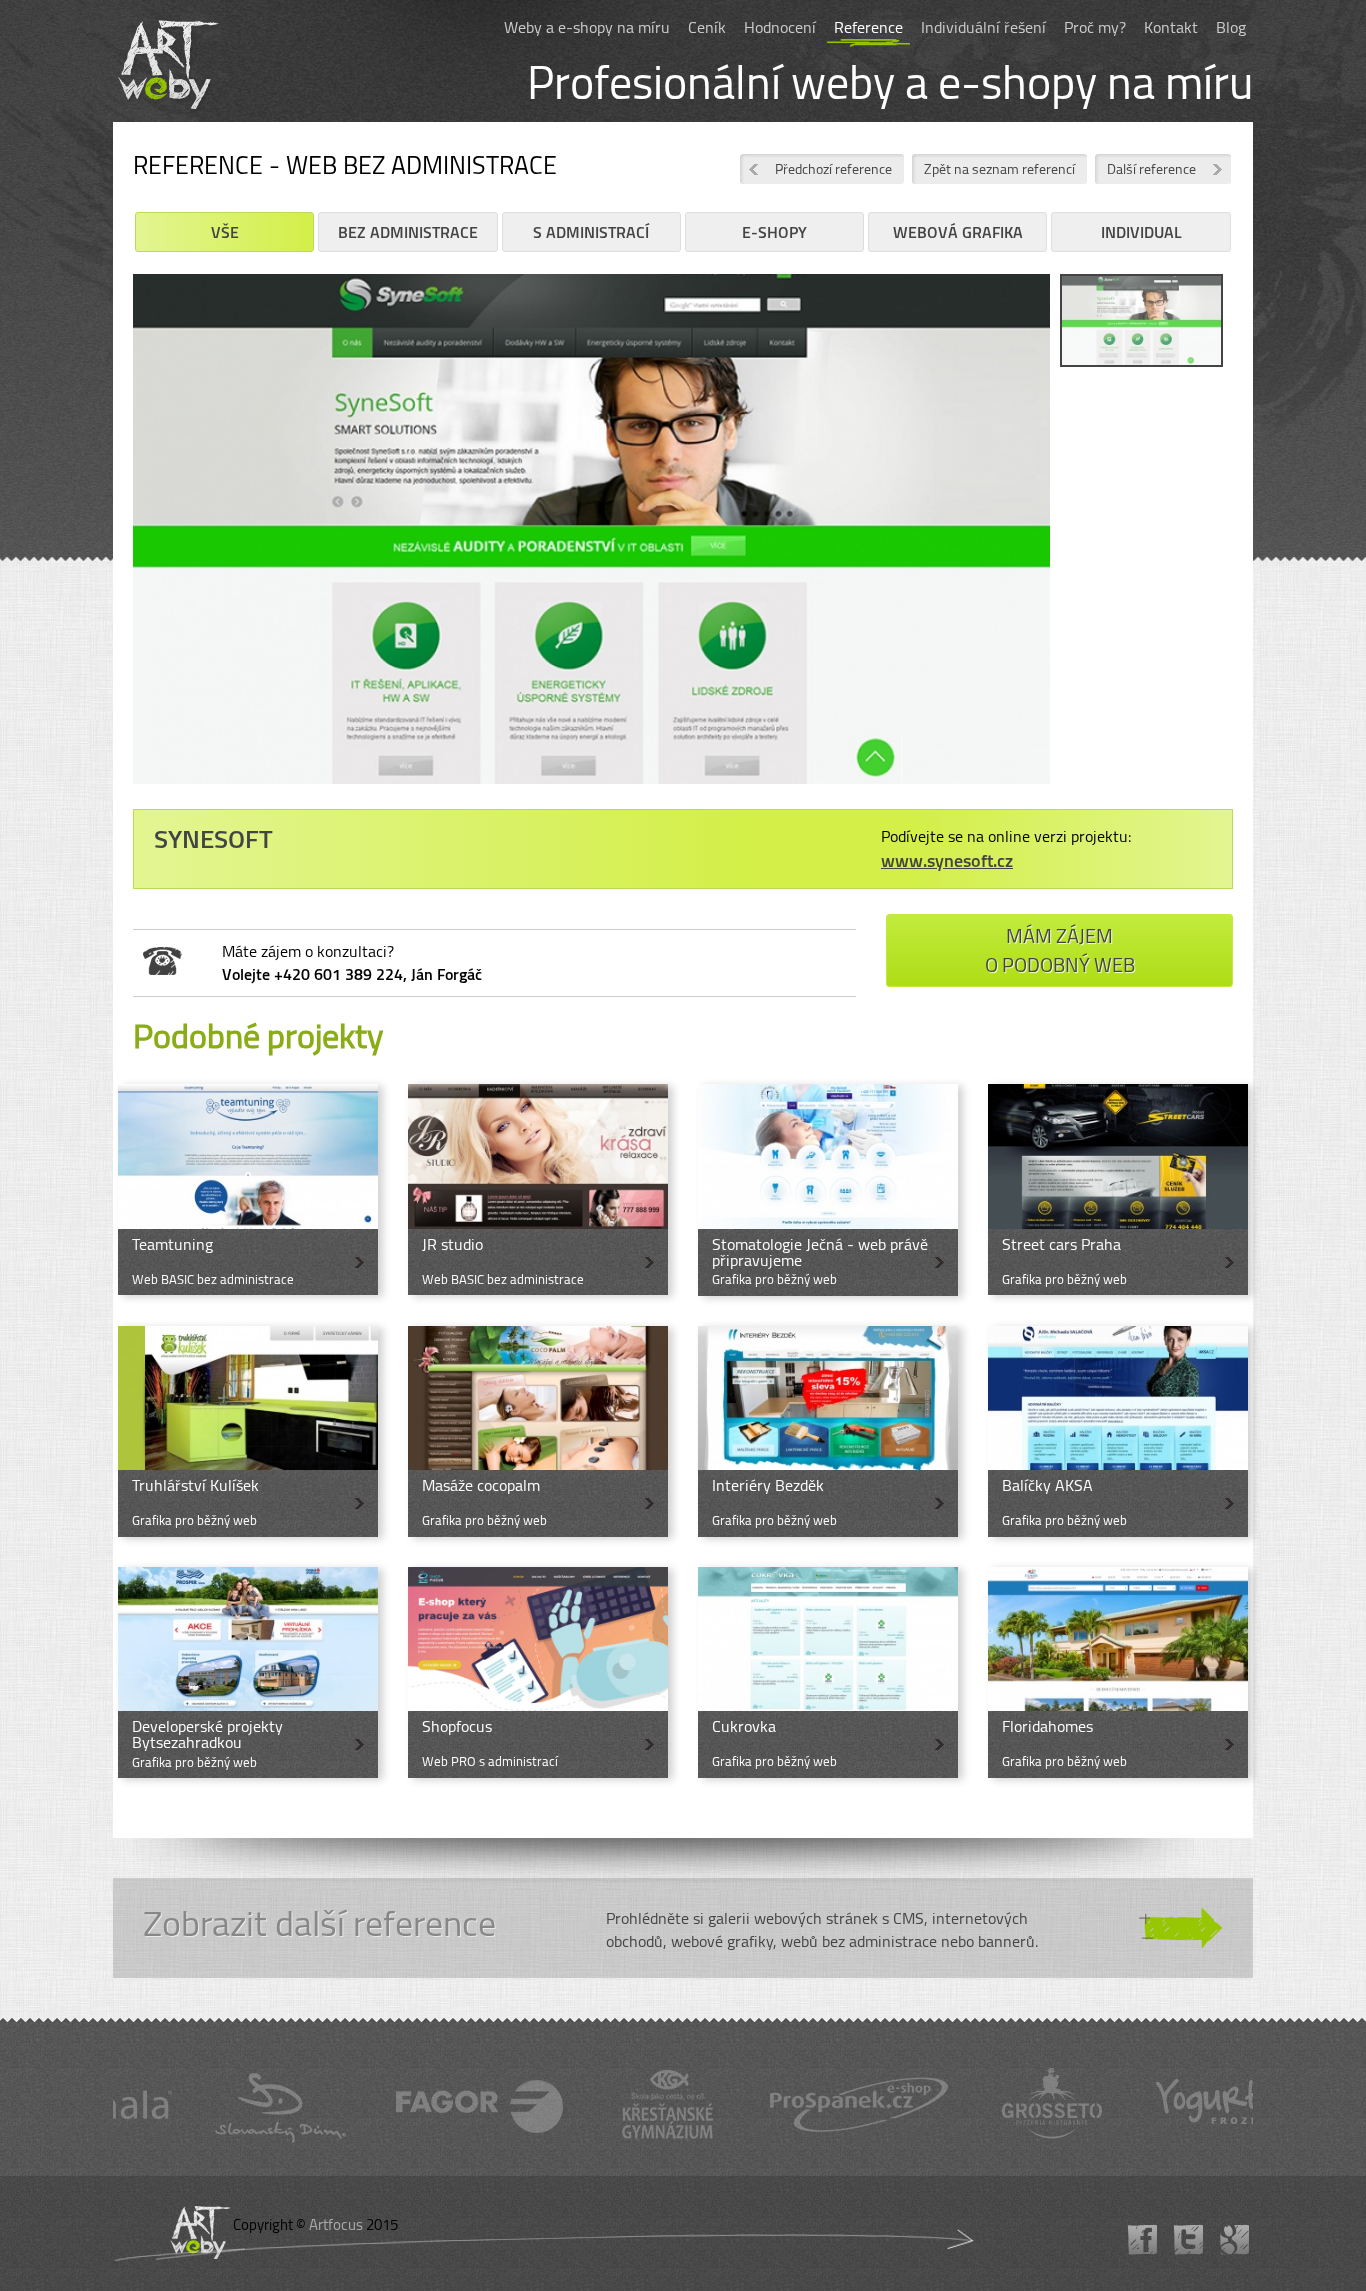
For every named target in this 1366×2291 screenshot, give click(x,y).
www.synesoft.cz (947, 860)
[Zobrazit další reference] (683, 1928)
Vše (225, 232)
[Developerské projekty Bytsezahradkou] (248, 1672)
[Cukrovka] (828, 1672)
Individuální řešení (983, 27)
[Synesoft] (591, 536)
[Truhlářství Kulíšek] (248, 1431)
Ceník (707, 27)
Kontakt (1171, 27)
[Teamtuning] (248, 1189)
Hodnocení (780, 27)
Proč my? (1095, 27)
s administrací (591, 232)
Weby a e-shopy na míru (587, 27)
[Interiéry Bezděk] (828, 1431)
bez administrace (408, 232)
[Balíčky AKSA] (1118, 1431)
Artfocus (336, 2224)
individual (1141, 232)
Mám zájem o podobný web (1060, 950)
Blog (1231, 27)
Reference (868, 27)
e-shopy (774, 232)
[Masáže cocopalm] (538, 1431)
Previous (103, 544)
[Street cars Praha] (1118, 1189)
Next (1080, 544)
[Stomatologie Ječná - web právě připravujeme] (828, 1189)
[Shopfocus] (538, 1672)
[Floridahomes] (1118, 1672)
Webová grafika (958, 232)
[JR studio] (538, 1189)
